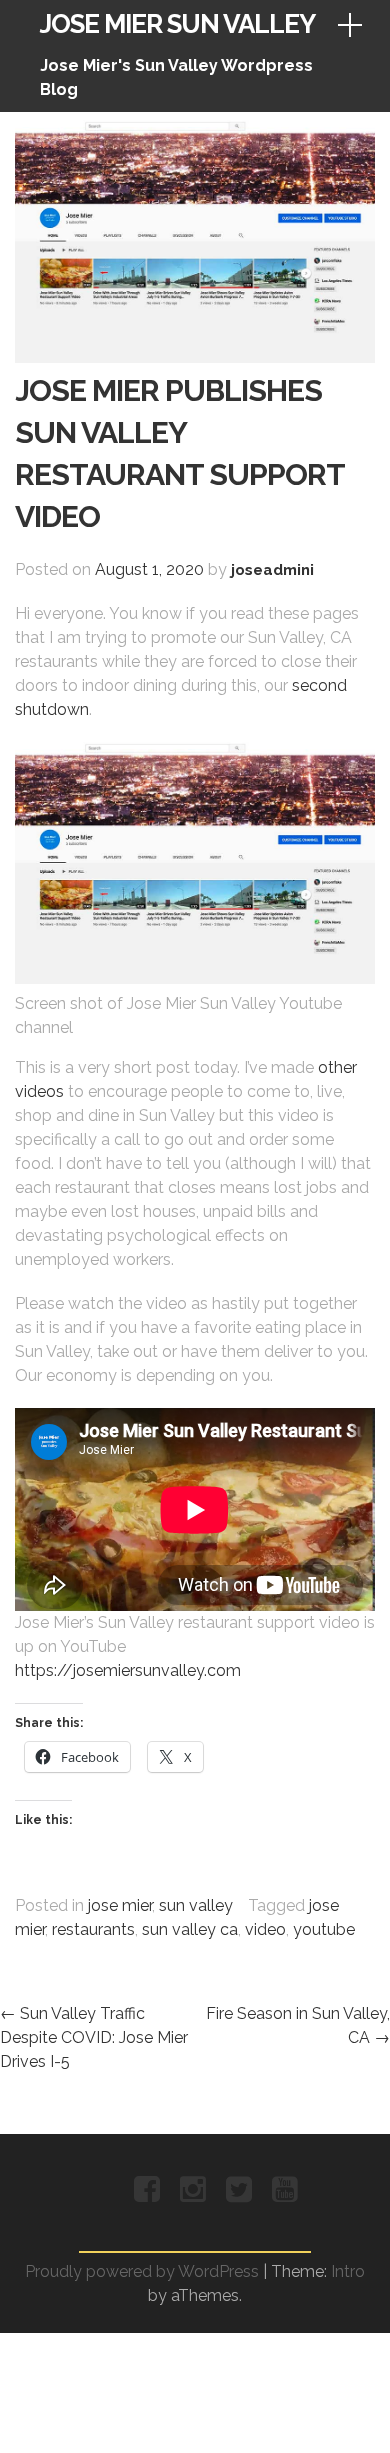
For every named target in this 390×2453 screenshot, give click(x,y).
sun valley (196, 1905)
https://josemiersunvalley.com (128, 1670)
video (265, 1929)
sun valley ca (190, 1929)
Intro (348, 2271)
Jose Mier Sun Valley (177, 24)
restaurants (93, 1929)
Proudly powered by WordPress (142, 2271)
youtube (324, 1929)
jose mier (120, 1905)
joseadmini (272, 570)
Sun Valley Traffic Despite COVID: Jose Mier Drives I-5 (94, 2037)
